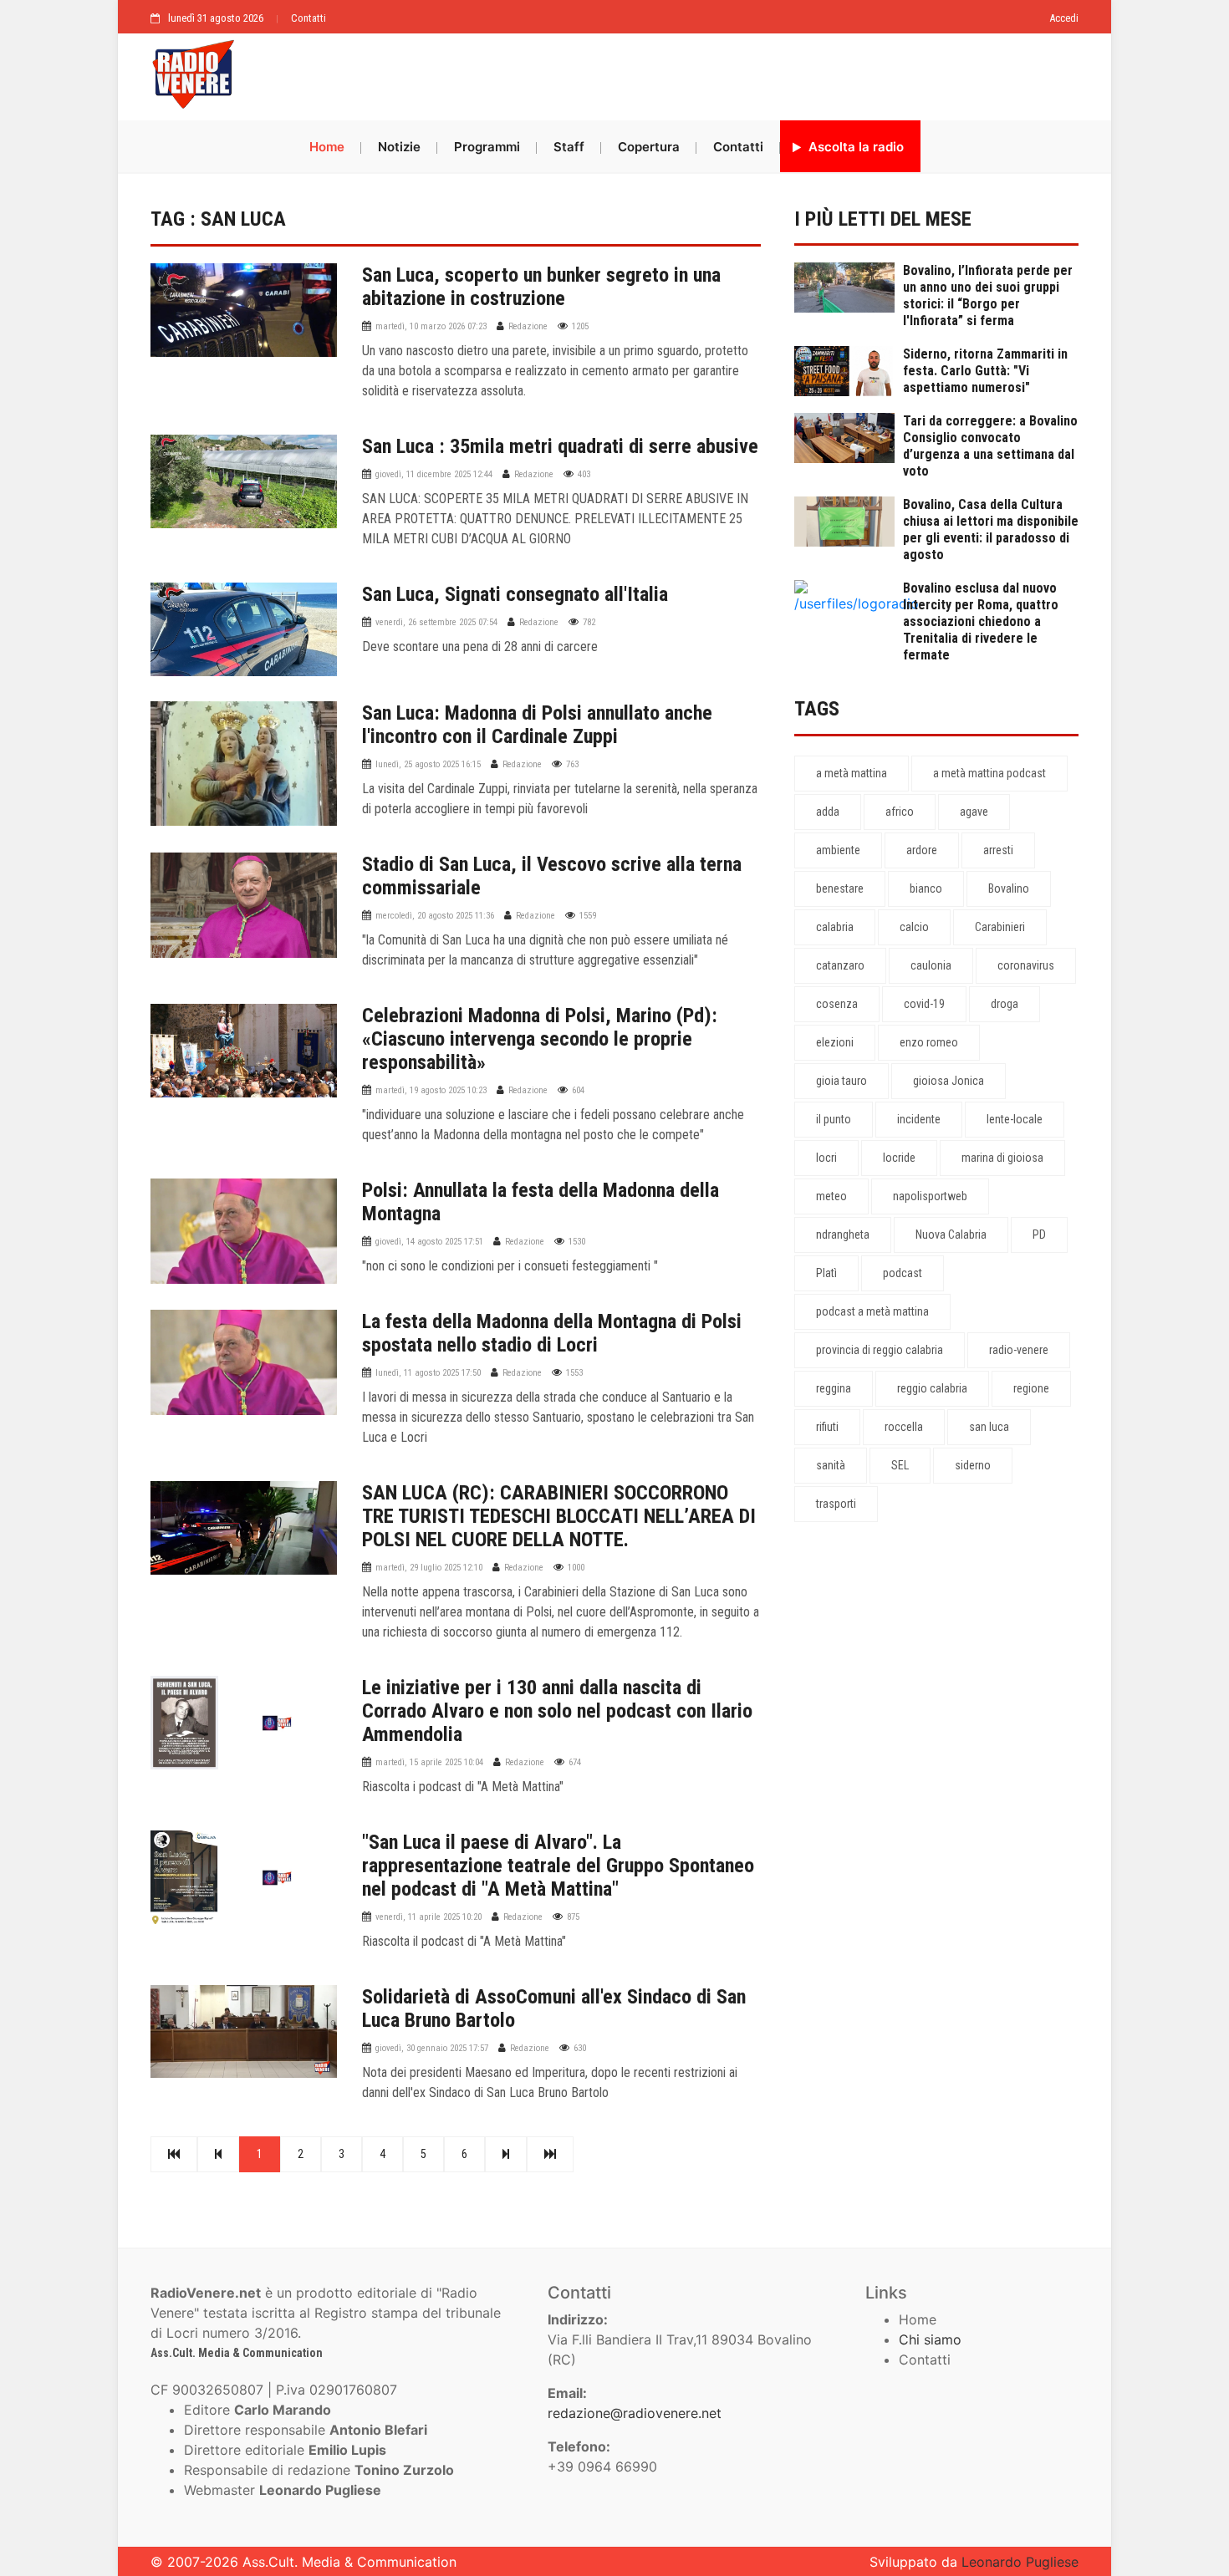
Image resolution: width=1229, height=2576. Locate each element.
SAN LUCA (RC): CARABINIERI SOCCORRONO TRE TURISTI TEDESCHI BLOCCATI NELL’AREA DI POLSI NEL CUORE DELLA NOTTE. (559, 1516)
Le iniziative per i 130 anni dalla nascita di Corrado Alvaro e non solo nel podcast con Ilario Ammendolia (557, 1711)
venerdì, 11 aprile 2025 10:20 (428, 1917)
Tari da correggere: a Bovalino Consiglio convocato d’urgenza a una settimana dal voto (990, 446)
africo (900, 812)
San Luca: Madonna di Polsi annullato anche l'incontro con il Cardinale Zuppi (537, 725)
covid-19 (924, 1004)
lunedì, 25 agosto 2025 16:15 (428, 764)
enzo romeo (929, 1042)
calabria (835, 927)
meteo (831, 1196)
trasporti (836, 1504)
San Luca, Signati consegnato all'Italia (515, 594)
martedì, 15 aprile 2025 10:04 (429, 1762)
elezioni (835, 1042)
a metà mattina (852, 773)
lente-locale (1015, 1119)
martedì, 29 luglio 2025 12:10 (429, 1568)
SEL (900, 1465)
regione (1031, 1388)
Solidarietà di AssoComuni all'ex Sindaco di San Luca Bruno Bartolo (554, 2008)
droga (1005, 1004)
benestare (840, 888)
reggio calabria (932, 1388)
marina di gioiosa (1002, 1158)
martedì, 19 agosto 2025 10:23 (431, 1090)
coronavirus (1026, 965)
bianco (926, 888)
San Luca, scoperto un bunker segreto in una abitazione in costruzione (541, 287)
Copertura (649, 147)
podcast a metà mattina (872, 1311)
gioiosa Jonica (949, 1081)
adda (828, 812)
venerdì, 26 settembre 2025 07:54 (436, 622)
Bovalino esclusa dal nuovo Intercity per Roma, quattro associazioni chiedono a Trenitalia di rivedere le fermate (981, 621)
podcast (903, 1273)
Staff (569, 147)
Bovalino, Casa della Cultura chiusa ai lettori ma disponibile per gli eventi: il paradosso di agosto (991, 529)
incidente (919, 1119)
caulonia (931, 965)
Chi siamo (930, 2339)
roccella (904, 1427)
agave (974, 812)
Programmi (487, 147)
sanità (831, 1465)
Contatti (309, 18)
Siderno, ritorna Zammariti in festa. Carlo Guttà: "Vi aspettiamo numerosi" (985, 371)
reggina (834, 1388)
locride (899, 1158)
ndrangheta (843, 1235)
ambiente (838, 850)
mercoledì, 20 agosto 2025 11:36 (435, 916)
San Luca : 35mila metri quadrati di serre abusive (560, 446)
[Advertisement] (665, 73)
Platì (826, 1273)
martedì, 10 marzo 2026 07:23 (431, 326)
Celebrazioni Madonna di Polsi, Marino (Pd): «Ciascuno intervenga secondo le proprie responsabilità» (540, 1039)
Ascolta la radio (854, 147)
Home (327, 147)
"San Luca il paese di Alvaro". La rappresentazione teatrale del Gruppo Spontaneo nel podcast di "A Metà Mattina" (558, 1866)
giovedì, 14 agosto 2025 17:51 (429, 1242)
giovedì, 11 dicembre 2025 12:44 (434, 474)
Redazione (528, 326)
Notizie (399, 147)
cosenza (837, 1004)
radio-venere (1019, 1350)
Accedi (1064, 18)
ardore (922, 850)
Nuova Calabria (951, 1235)
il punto (834, 1119)
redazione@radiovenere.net (635, 2413)
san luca (989, 1427)
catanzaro (840, 965)
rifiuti (827, 1427)
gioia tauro (841, 1081)
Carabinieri (1000, 927)
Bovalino (1009, 888)
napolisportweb (930, 1196)
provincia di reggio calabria (880, 1350)
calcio (914, 927)
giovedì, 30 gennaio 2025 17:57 (432, 2048)
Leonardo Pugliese (1020, 2562)
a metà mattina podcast (989, 773)
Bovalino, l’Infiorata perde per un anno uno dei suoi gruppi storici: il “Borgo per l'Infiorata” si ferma (988, 295)
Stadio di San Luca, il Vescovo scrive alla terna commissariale (552, 876)
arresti (998, 850)
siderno (973, 1465)
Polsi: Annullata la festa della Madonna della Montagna (541, 1202)
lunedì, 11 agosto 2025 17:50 (428, 1373)
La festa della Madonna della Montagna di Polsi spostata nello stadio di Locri (552, 1333)
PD (1039, 1235)
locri (826, 1158)
